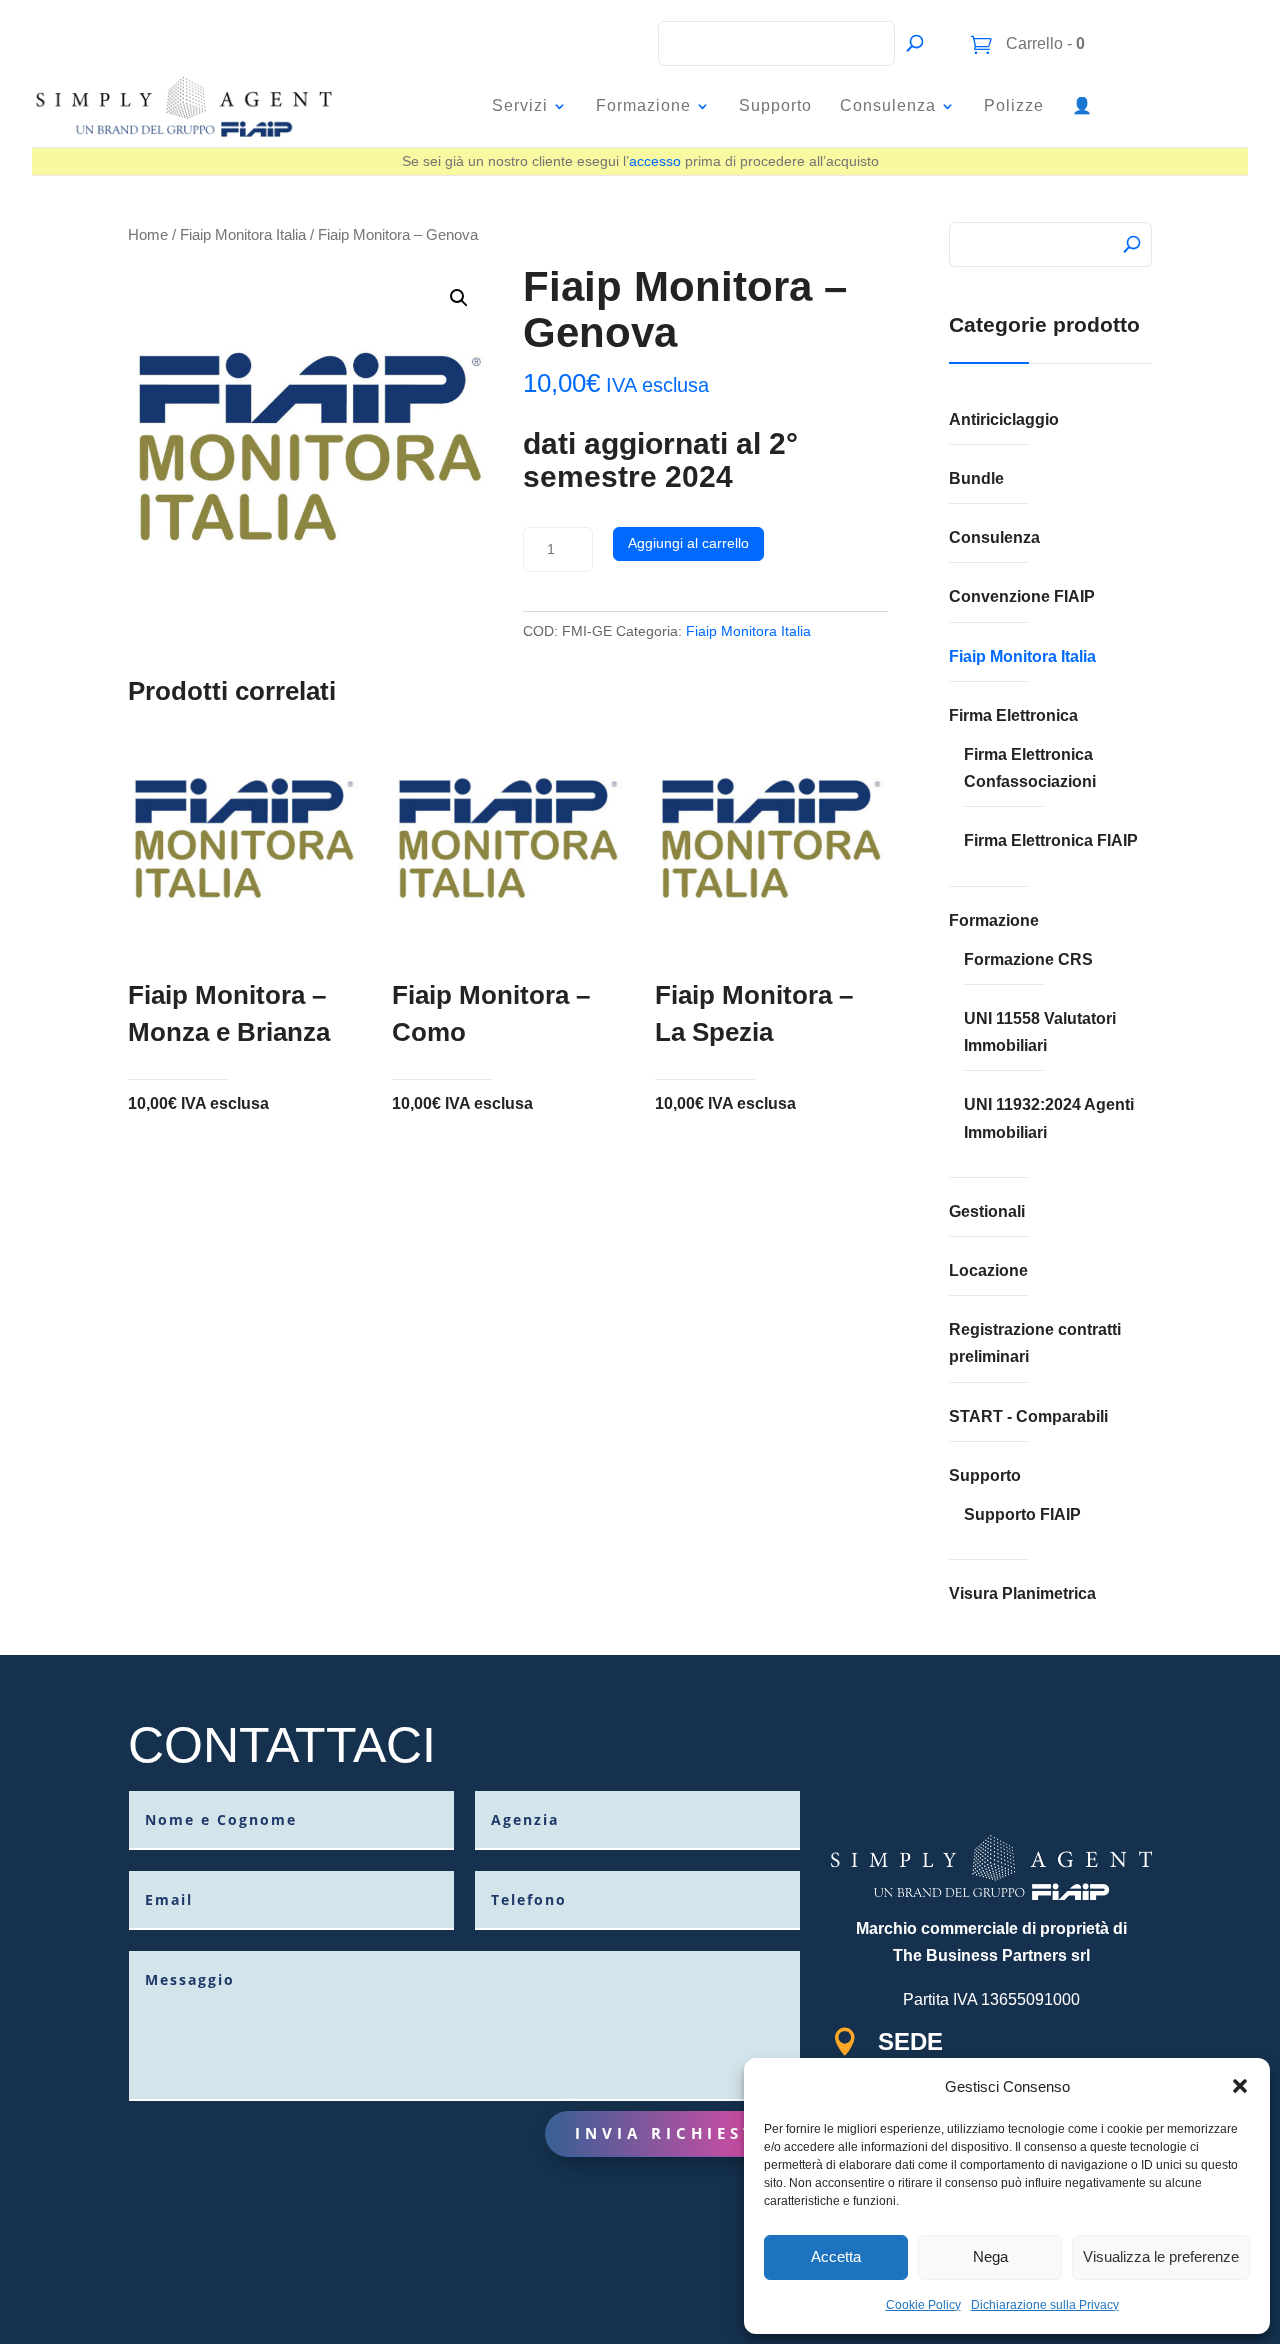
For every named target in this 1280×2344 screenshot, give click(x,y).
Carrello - (1043, 43)
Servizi (520, 105)
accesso (655, 161)
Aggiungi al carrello (688, 543)
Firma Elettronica (1013, 715)
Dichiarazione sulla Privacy (1045, 2305)
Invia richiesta (672, 2133)
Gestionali (987, 1211)
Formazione (643, 105)
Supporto (775, 105)
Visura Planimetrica (1022, 1593)
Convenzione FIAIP (1022, 596)
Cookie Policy (923, 2305)
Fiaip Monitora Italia (243, 235)
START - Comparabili (1028, 1416)
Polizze (1014, 105)
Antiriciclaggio (1004, 419)
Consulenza (888, 105)
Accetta (836, 2256)
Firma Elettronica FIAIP (1051, 840)
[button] (1240, 2086)
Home (148, 235)
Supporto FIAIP (1022, 1514)
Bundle (976, 478)
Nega (990, 2256)
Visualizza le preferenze (1161, 2256)
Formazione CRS (1028, 959)
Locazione (988, 1270)
